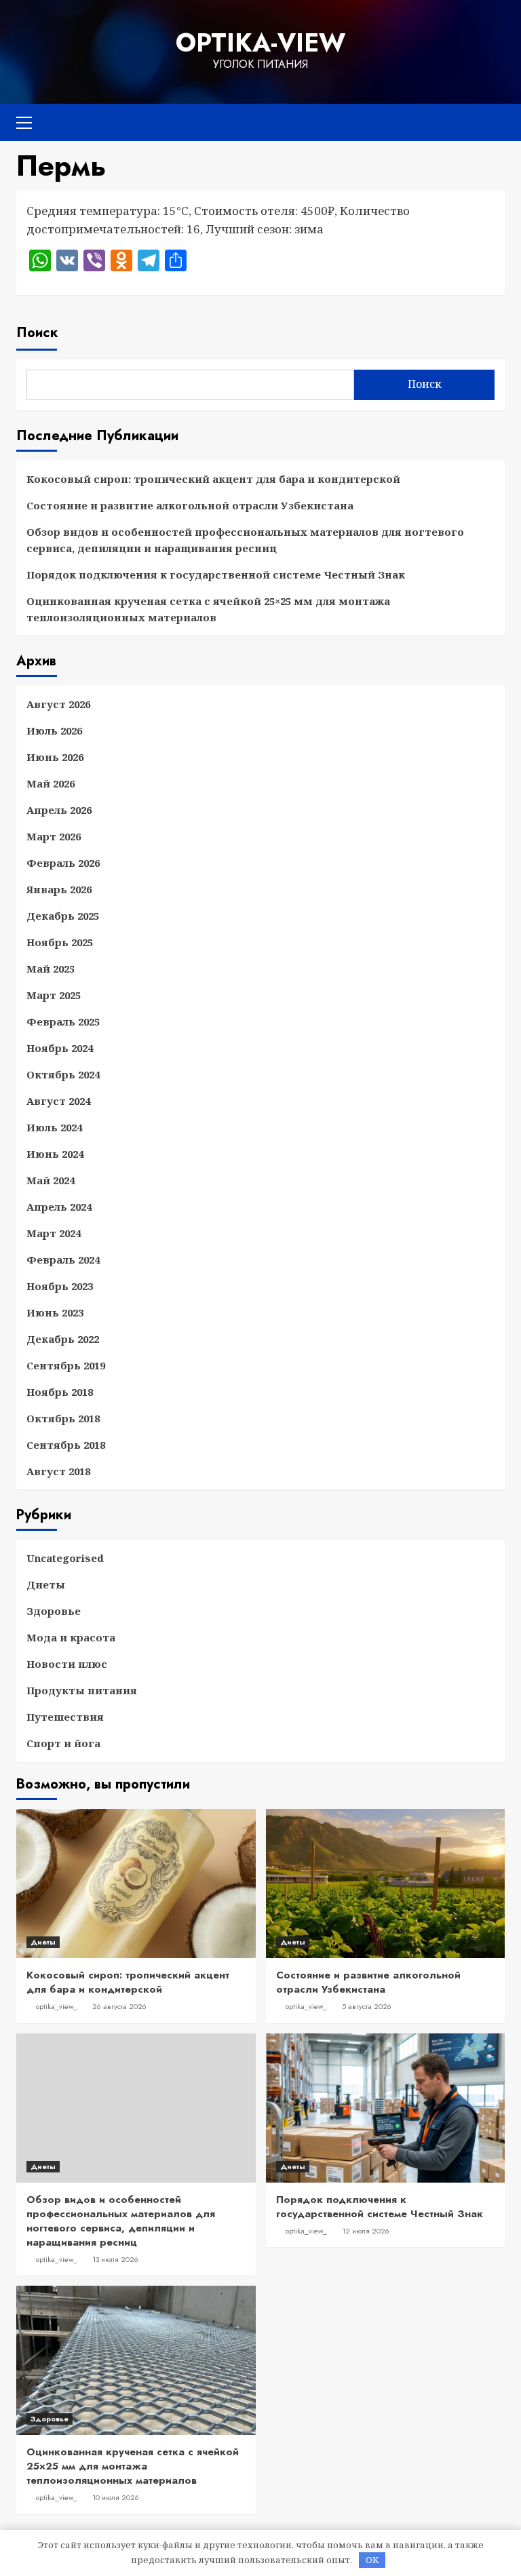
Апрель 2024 (59, 1207)
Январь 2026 (59, 889)
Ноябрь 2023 (60, 1286)
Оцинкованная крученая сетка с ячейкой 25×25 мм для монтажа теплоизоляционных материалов (208, 609)
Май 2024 (51, 1180)
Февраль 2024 (63, 1260)
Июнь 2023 (55, 1312)
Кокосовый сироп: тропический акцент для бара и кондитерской (213, 479)
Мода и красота (71, 1637)
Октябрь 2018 (63, 1418)
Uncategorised (65, 1558)
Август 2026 (58, 704)
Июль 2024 (54, 1127)
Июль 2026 (54, 730)
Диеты (46, 1584)
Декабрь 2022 (63, 1339)
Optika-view (260, 43)
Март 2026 (54, 836)
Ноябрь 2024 (60, 1048)
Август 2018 (58, 1471)
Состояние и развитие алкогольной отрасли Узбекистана (190, 505)
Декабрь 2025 (63, 916)
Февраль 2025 (63, 1021)
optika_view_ (57, 2006)
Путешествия (65, 1717)
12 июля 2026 (366, 2231)
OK (372, 2560)
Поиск (37, 333)
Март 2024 (54, 1233)
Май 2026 (51, 783)
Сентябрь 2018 (66, 1445)
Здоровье (54, 1611)
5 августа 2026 (367, 2006)
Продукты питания (82, 1690)
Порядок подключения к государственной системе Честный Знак (216, 574)
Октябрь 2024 (63, 1074)
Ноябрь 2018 (60, 1392)
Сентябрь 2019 (66, 1365)
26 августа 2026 (119, 2006)
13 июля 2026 (115, 2259)
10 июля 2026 (116, 2497)
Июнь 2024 (55, 1154)
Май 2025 (51, 969)
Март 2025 (54, 995)
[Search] (489, 120)
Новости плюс (67, 1664)
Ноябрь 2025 (60, 942)
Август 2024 (58, 1101)
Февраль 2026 (63, 863)
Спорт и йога (63, 1743)
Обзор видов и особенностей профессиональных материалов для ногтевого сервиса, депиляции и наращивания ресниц (245, 540)
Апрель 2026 (59, 810)
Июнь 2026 (55, 757)
